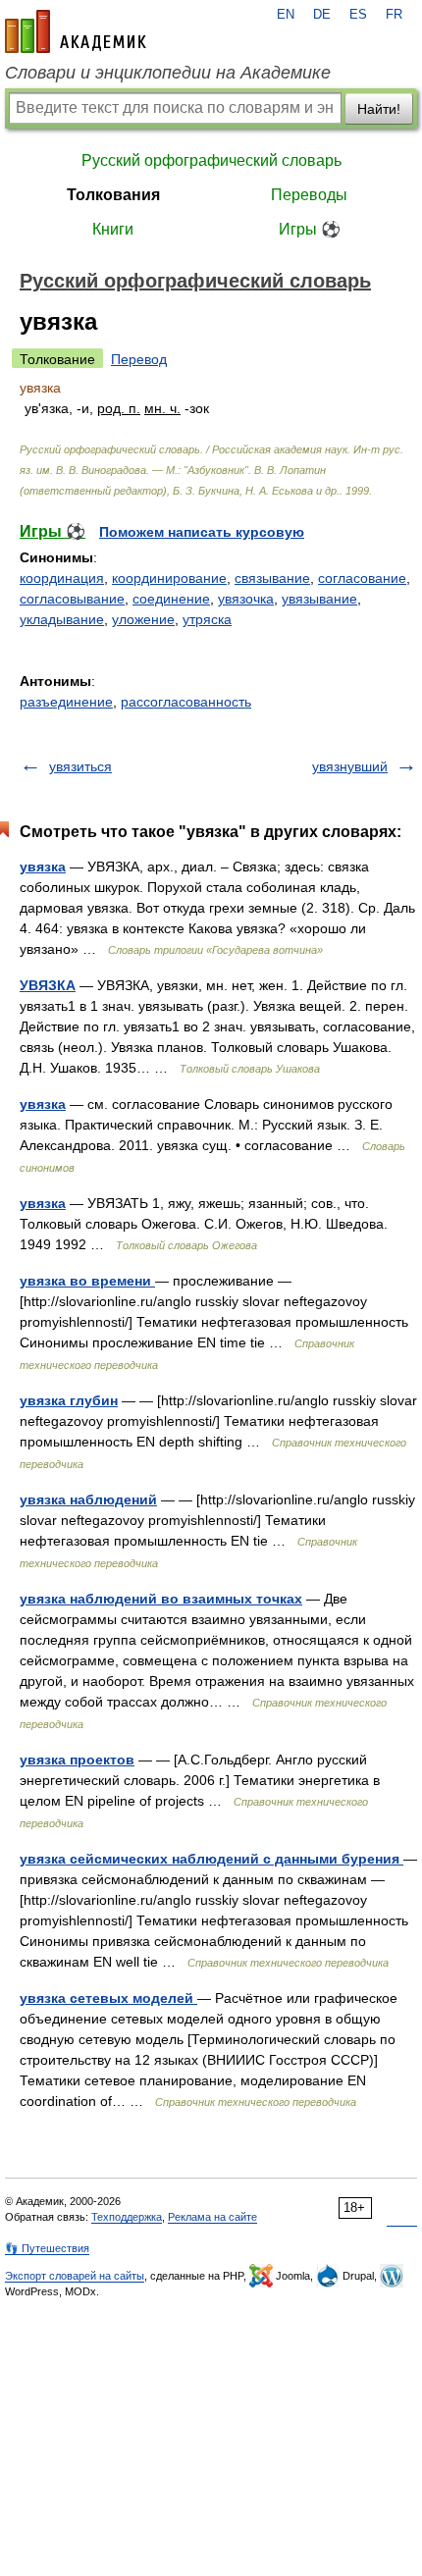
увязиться (80, 766)
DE (322, 15)
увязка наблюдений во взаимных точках (161, 1599)
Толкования (113, 195)
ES (358, 15)
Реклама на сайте (212, 2217)
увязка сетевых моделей (108, 1998)
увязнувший (350, 766)
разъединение (66, 702)
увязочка (246, 599)
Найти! (379, 109)
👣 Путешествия (47, 2248)
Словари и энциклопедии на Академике (168, 73)
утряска (207, 619)
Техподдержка (127, 2217)
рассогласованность (186, 702)
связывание (272, 578)
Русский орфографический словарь (211, 160)
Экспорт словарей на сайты (75, 2276)
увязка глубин (69, 1400)
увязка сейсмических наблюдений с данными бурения (211, 1859)
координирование (169, 578)
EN (286, 15)
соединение (171, 599)
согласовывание (72, 599)
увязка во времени (87, 1281)
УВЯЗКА (48, 985)
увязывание (319, 599)
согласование (362, 578)
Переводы (309, 195)
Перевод (139, 359)
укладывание (62, 619)
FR (394, 15)
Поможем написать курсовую (202, 532)
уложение (143, 619)
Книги (113, 229)
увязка (43, 867)
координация (62, 578)
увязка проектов (77, 1760)
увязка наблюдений (88, 1499)
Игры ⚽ (310, 229)
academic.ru (76, 31)
